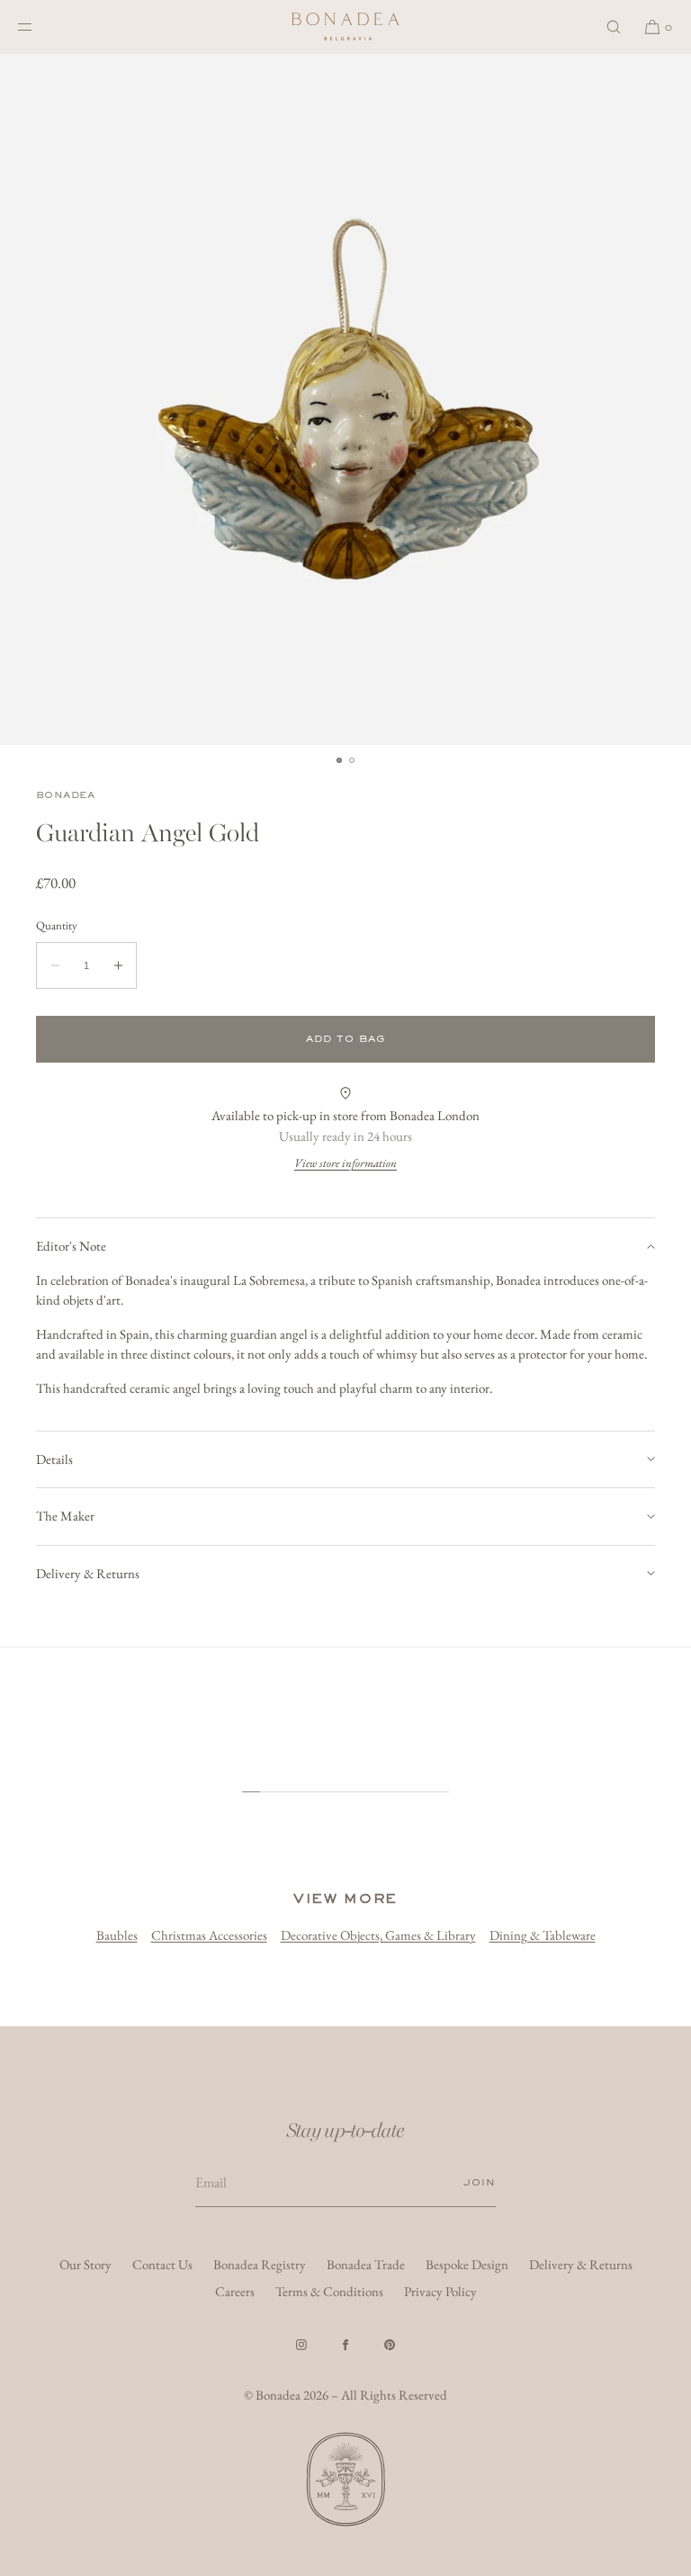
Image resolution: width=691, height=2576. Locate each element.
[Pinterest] (390, 2345)
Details (54, 1459)
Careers (235, 2291)
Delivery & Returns (88, 1573)
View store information (345, 1163)
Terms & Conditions (329, 2291)
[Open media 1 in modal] (345, 399)
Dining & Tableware (543, 1935)
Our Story (85, 2264)
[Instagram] (301, 2345)
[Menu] (40, 27)
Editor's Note (71, 1246)
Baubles (117, 1935)
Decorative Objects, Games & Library (378, 1935)
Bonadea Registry (260, 2264)
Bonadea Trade (366, 2264)
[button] (614, 27)
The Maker (65, 1516)
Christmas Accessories (209, 1935)
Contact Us (162, 2264)
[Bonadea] (345, 27)
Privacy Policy (440, 2291)
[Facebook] (345, 2345)
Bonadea (66, 795)
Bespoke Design (467, 2264)
